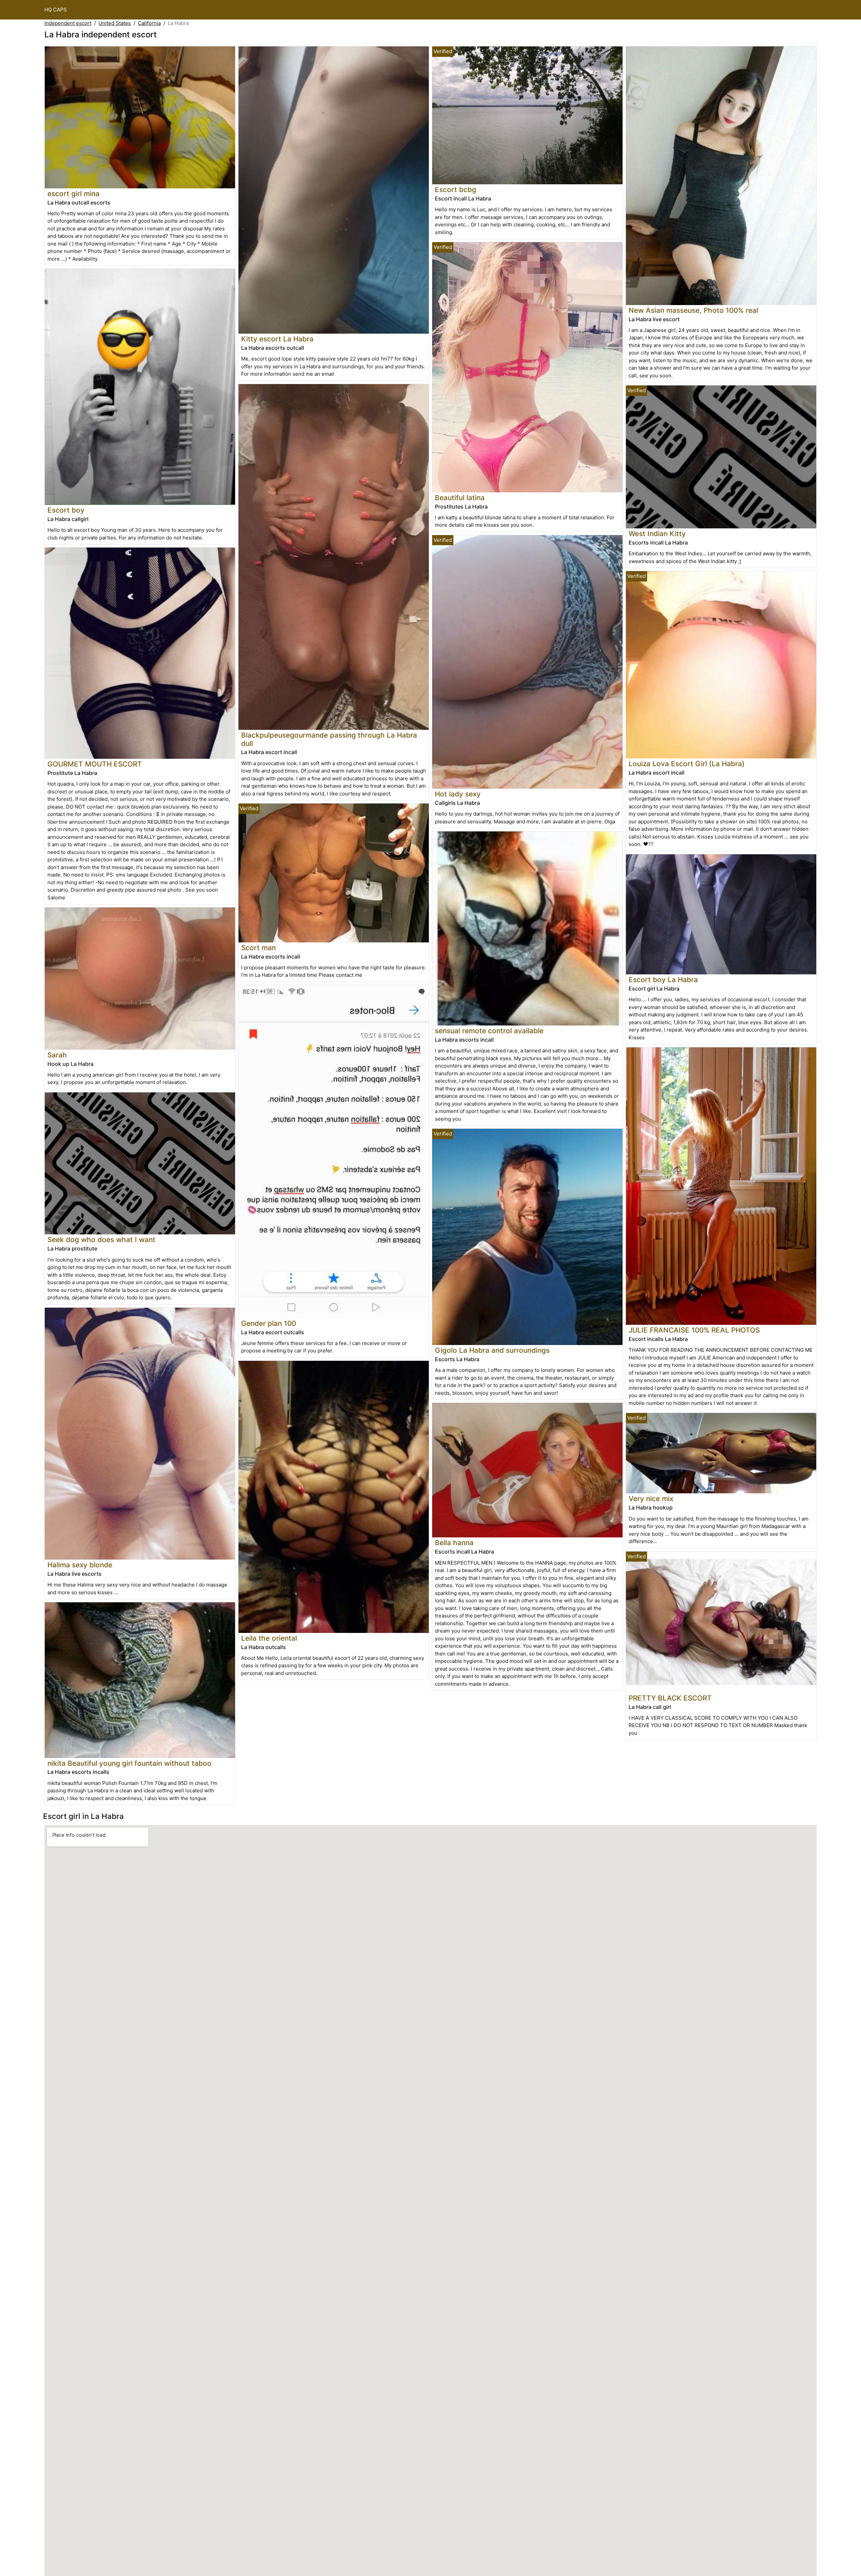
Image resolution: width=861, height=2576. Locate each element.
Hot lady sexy (458, 794)
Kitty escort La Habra (277, 339)
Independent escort (68, 23)
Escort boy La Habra (663, 980)
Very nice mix (651, 1499)
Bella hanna (454, 1543)
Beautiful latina (460, 498)
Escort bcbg (456, 190)
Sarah (57, 1055)
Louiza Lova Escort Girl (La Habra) (687, 764)
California (149, 23)
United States (115, 23)
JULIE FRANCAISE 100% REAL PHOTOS (694, 1330)
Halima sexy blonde (80, 1565)
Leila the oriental (269, 1638)
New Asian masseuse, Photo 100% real (693, 310)
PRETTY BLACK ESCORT (670, 1698)
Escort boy (66, 510)
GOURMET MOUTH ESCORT (95, 764)
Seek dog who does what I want (101, 1240)
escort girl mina (73, 194)
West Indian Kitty (657, 534)
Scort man (258, 948)
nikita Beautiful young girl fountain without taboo (129, 1763)
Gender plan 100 (269, 1323)
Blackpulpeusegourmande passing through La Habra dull (329, 739)
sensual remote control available (489, 1031)
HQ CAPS (56, 10)
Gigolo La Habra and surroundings (492, 1350)
